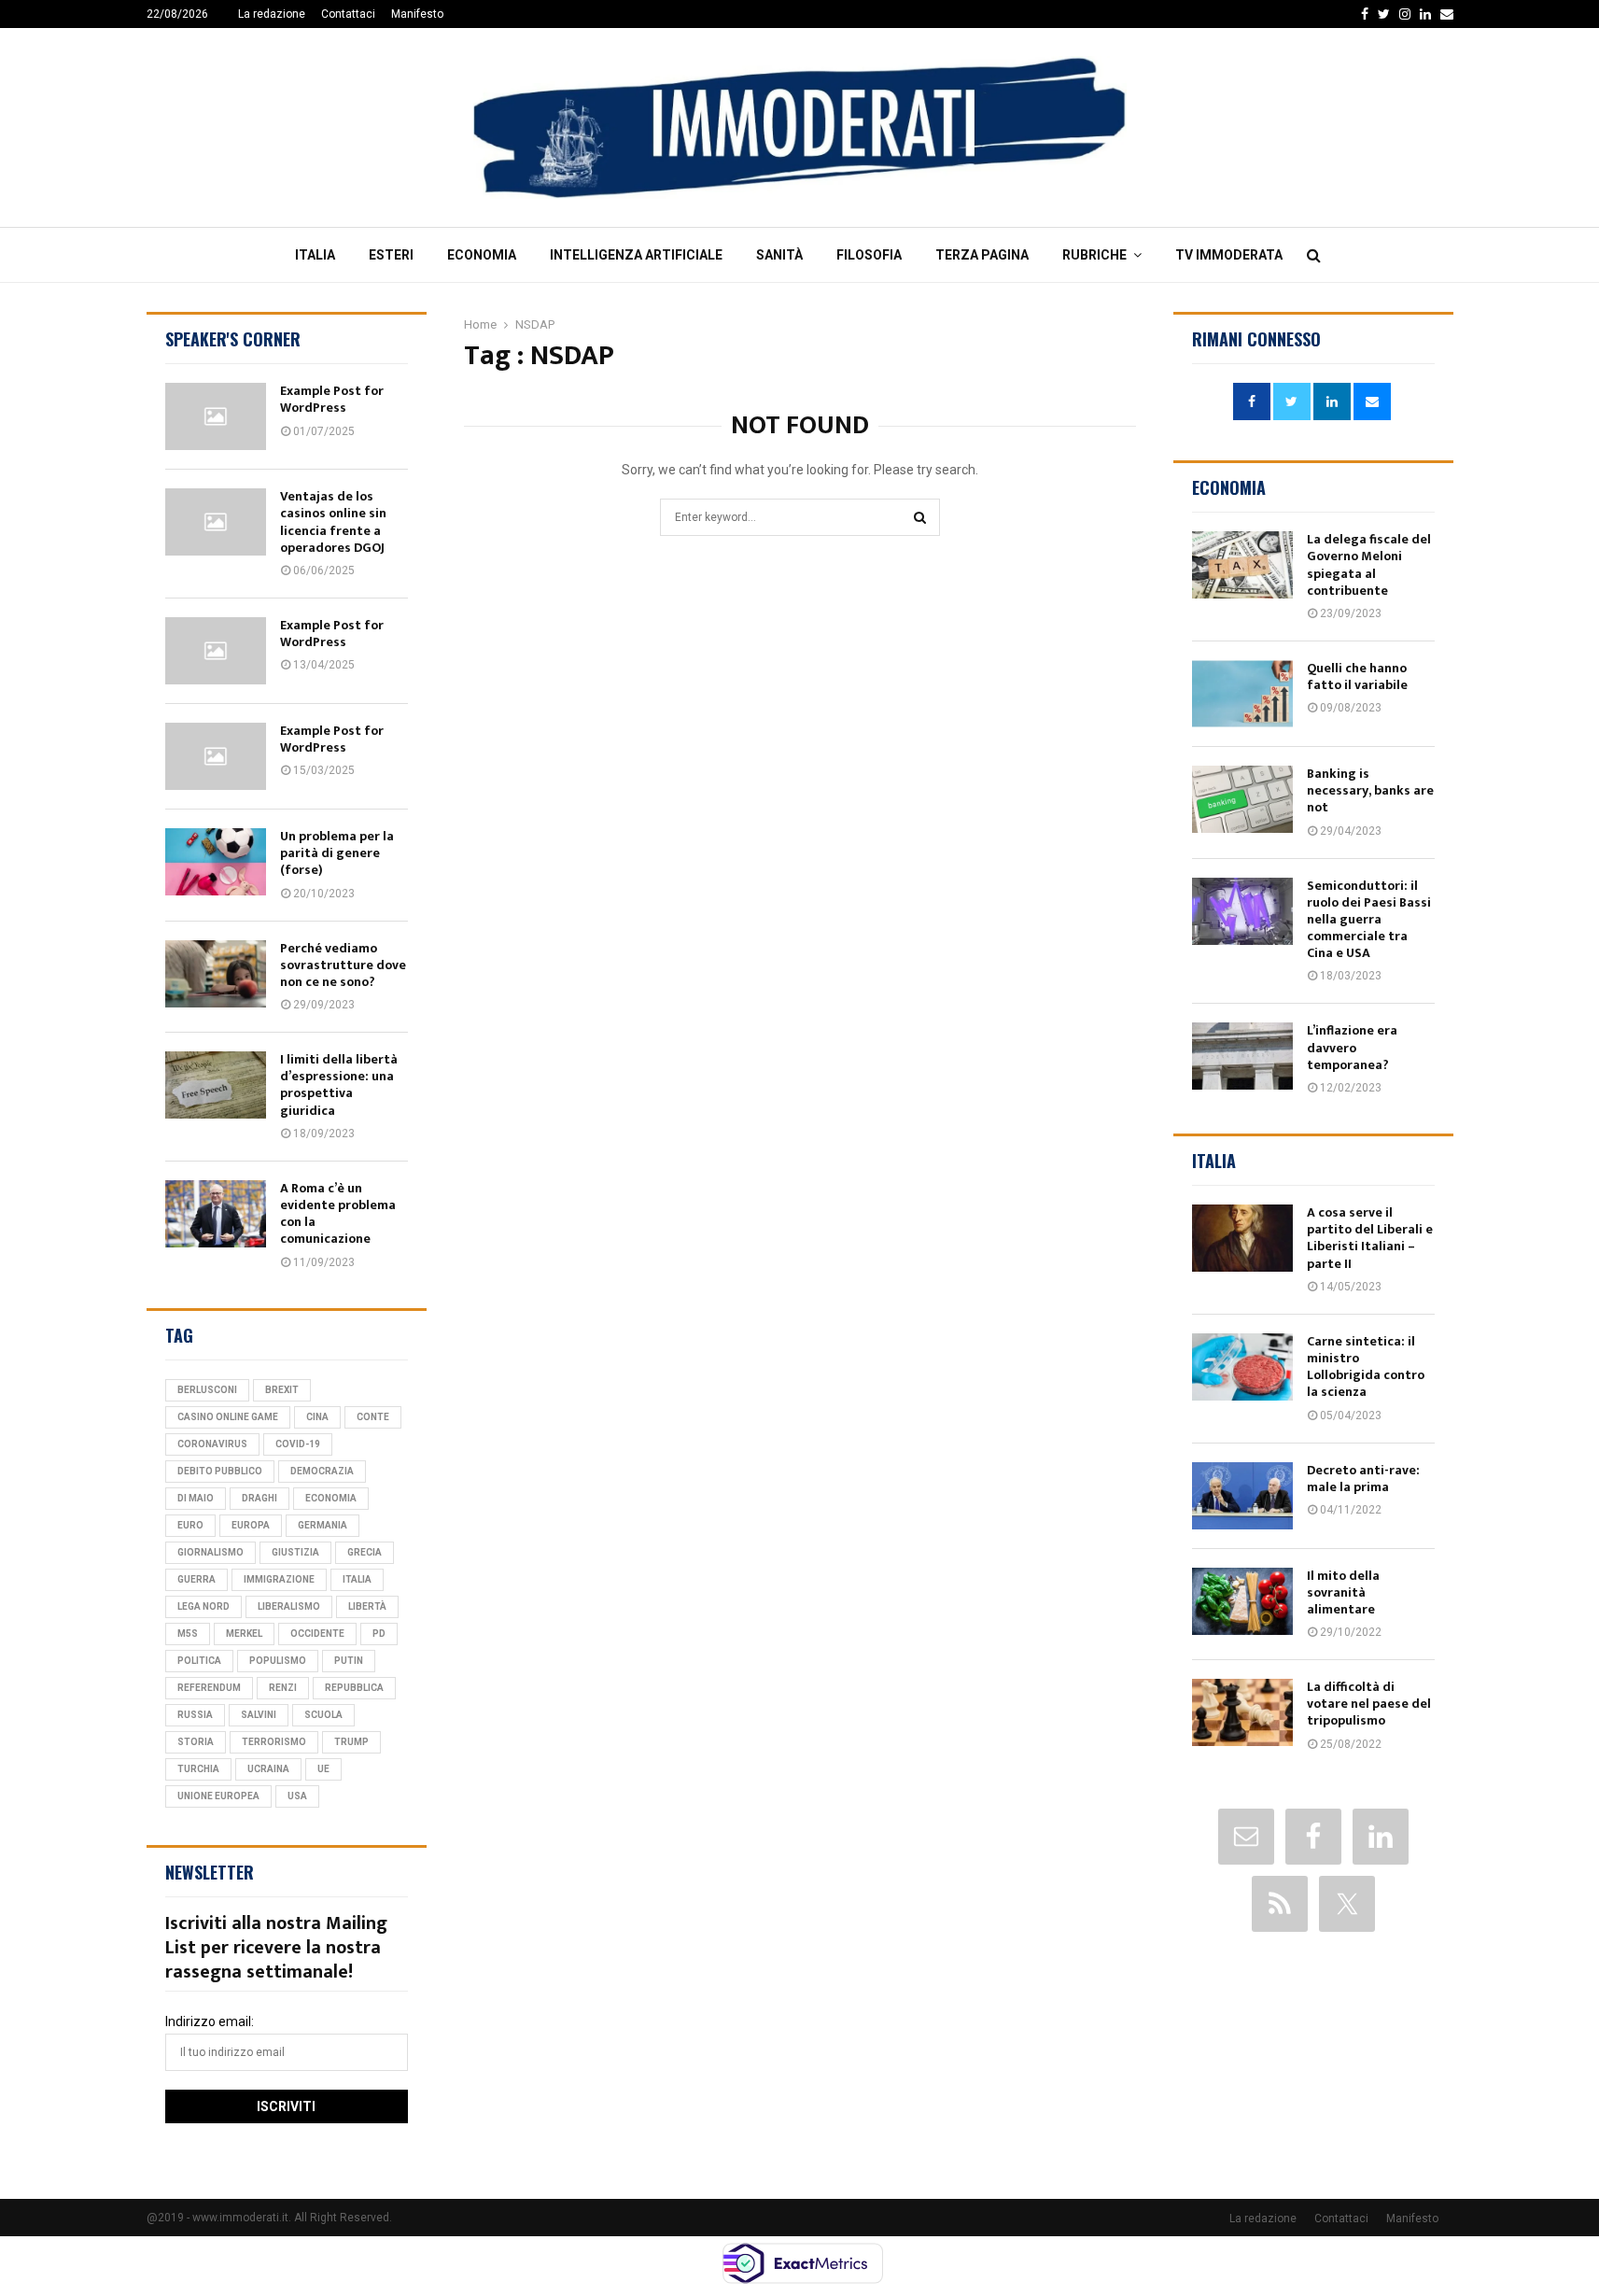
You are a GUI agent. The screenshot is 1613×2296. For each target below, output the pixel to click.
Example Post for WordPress (332, 399)
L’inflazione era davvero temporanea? (1352, 1047)
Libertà (367, 1606)
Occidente (317, 1634)
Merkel (244, 1634)
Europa (251, 1525)
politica (199, 1661)
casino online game (228, 1417)
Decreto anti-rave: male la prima (1363, 1479)
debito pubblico (220, 1471)
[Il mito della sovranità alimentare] (1242, 1601)
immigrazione (279, 1579)
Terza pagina (982, 255)
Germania (323, 1525)
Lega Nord (203, 1606)
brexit (282, 1390)
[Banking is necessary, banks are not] (1242, 799)
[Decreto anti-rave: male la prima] (1242, 1496)
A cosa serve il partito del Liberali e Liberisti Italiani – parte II (1370, 1238)
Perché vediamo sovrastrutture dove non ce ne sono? (343, 965)
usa (297, 1796)
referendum (209, 1688)
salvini (259, 1715)
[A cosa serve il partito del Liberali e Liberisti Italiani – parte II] (1242, 1238)
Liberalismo (289, 1606)
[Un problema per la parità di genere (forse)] (216, 862)
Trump (351, 1742)
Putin (349, 1661)
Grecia (365, 1552)
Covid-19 (298, 1444)
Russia (195, 1715)
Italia (315, 255)
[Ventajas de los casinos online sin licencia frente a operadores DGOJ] (216, 522)
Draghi (259, 1498)
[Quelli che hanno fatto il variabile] (1242, 694)
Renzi (283, 1688)
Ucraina (268, 1769)
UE (323, 1769)
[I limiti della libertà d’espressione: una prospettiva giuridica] (216, 1085)
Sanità (779, 255)
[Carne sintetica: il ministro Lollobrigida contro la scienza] (1242, 1367)
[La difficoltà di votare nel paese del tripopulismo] (1242, 1712)
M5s (188, 1634)
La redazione (272, 14)
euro (190, 1525)
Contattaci (348, 14)
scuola (323, 1715)
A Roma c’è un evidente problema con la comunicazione (338, 1214)
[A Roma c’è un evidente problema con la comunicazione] (216, 1214)
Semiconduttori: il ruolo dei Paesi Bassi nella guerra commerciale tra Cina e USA (1369, 920)
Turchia (198, 1769)
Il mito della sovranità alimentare (1343, 1592)
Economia (482, 255)
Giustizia (295, 1552)
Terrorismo (274, 1742)
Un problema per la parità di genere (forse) (337, 853)
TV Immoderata (1229, 255)
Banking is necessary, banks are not (1370, 790)
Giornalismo (210, 1552)
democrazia (322, 1471)
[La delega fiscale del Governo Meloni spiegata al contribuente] (1242, 565)
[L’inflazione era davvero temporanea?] (1242, 1056)
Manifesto (417, 14)
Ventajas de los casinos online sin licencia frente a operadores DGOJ (333, 522)
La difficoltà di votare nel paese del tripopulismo (1369, 1704)
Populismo (278, 1661)
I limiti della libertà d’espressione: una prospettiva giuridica (339, 1085)
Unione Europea (218, 1796)
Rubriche (1094, 255)
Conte (373, 1417)
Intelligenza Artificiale (636, 255)
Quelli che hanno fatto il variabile (1357, 676)
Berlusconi (207, 1390)
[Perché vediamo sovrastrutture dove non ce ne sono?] (216, 974)
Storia (196, 1742)
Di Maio (196, 1498)
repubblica (354, 1688)
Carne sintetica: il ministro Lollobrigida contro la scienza (1366, 1367)
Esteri (391, 255)
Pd (379, 1634)
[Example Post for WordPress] (216, 416)
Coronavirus (212, 1444)
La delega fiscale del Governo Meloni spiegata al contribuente (1369, 565)
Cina (317, 1417)
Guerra (196, 1579)
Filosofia (869, 255)
